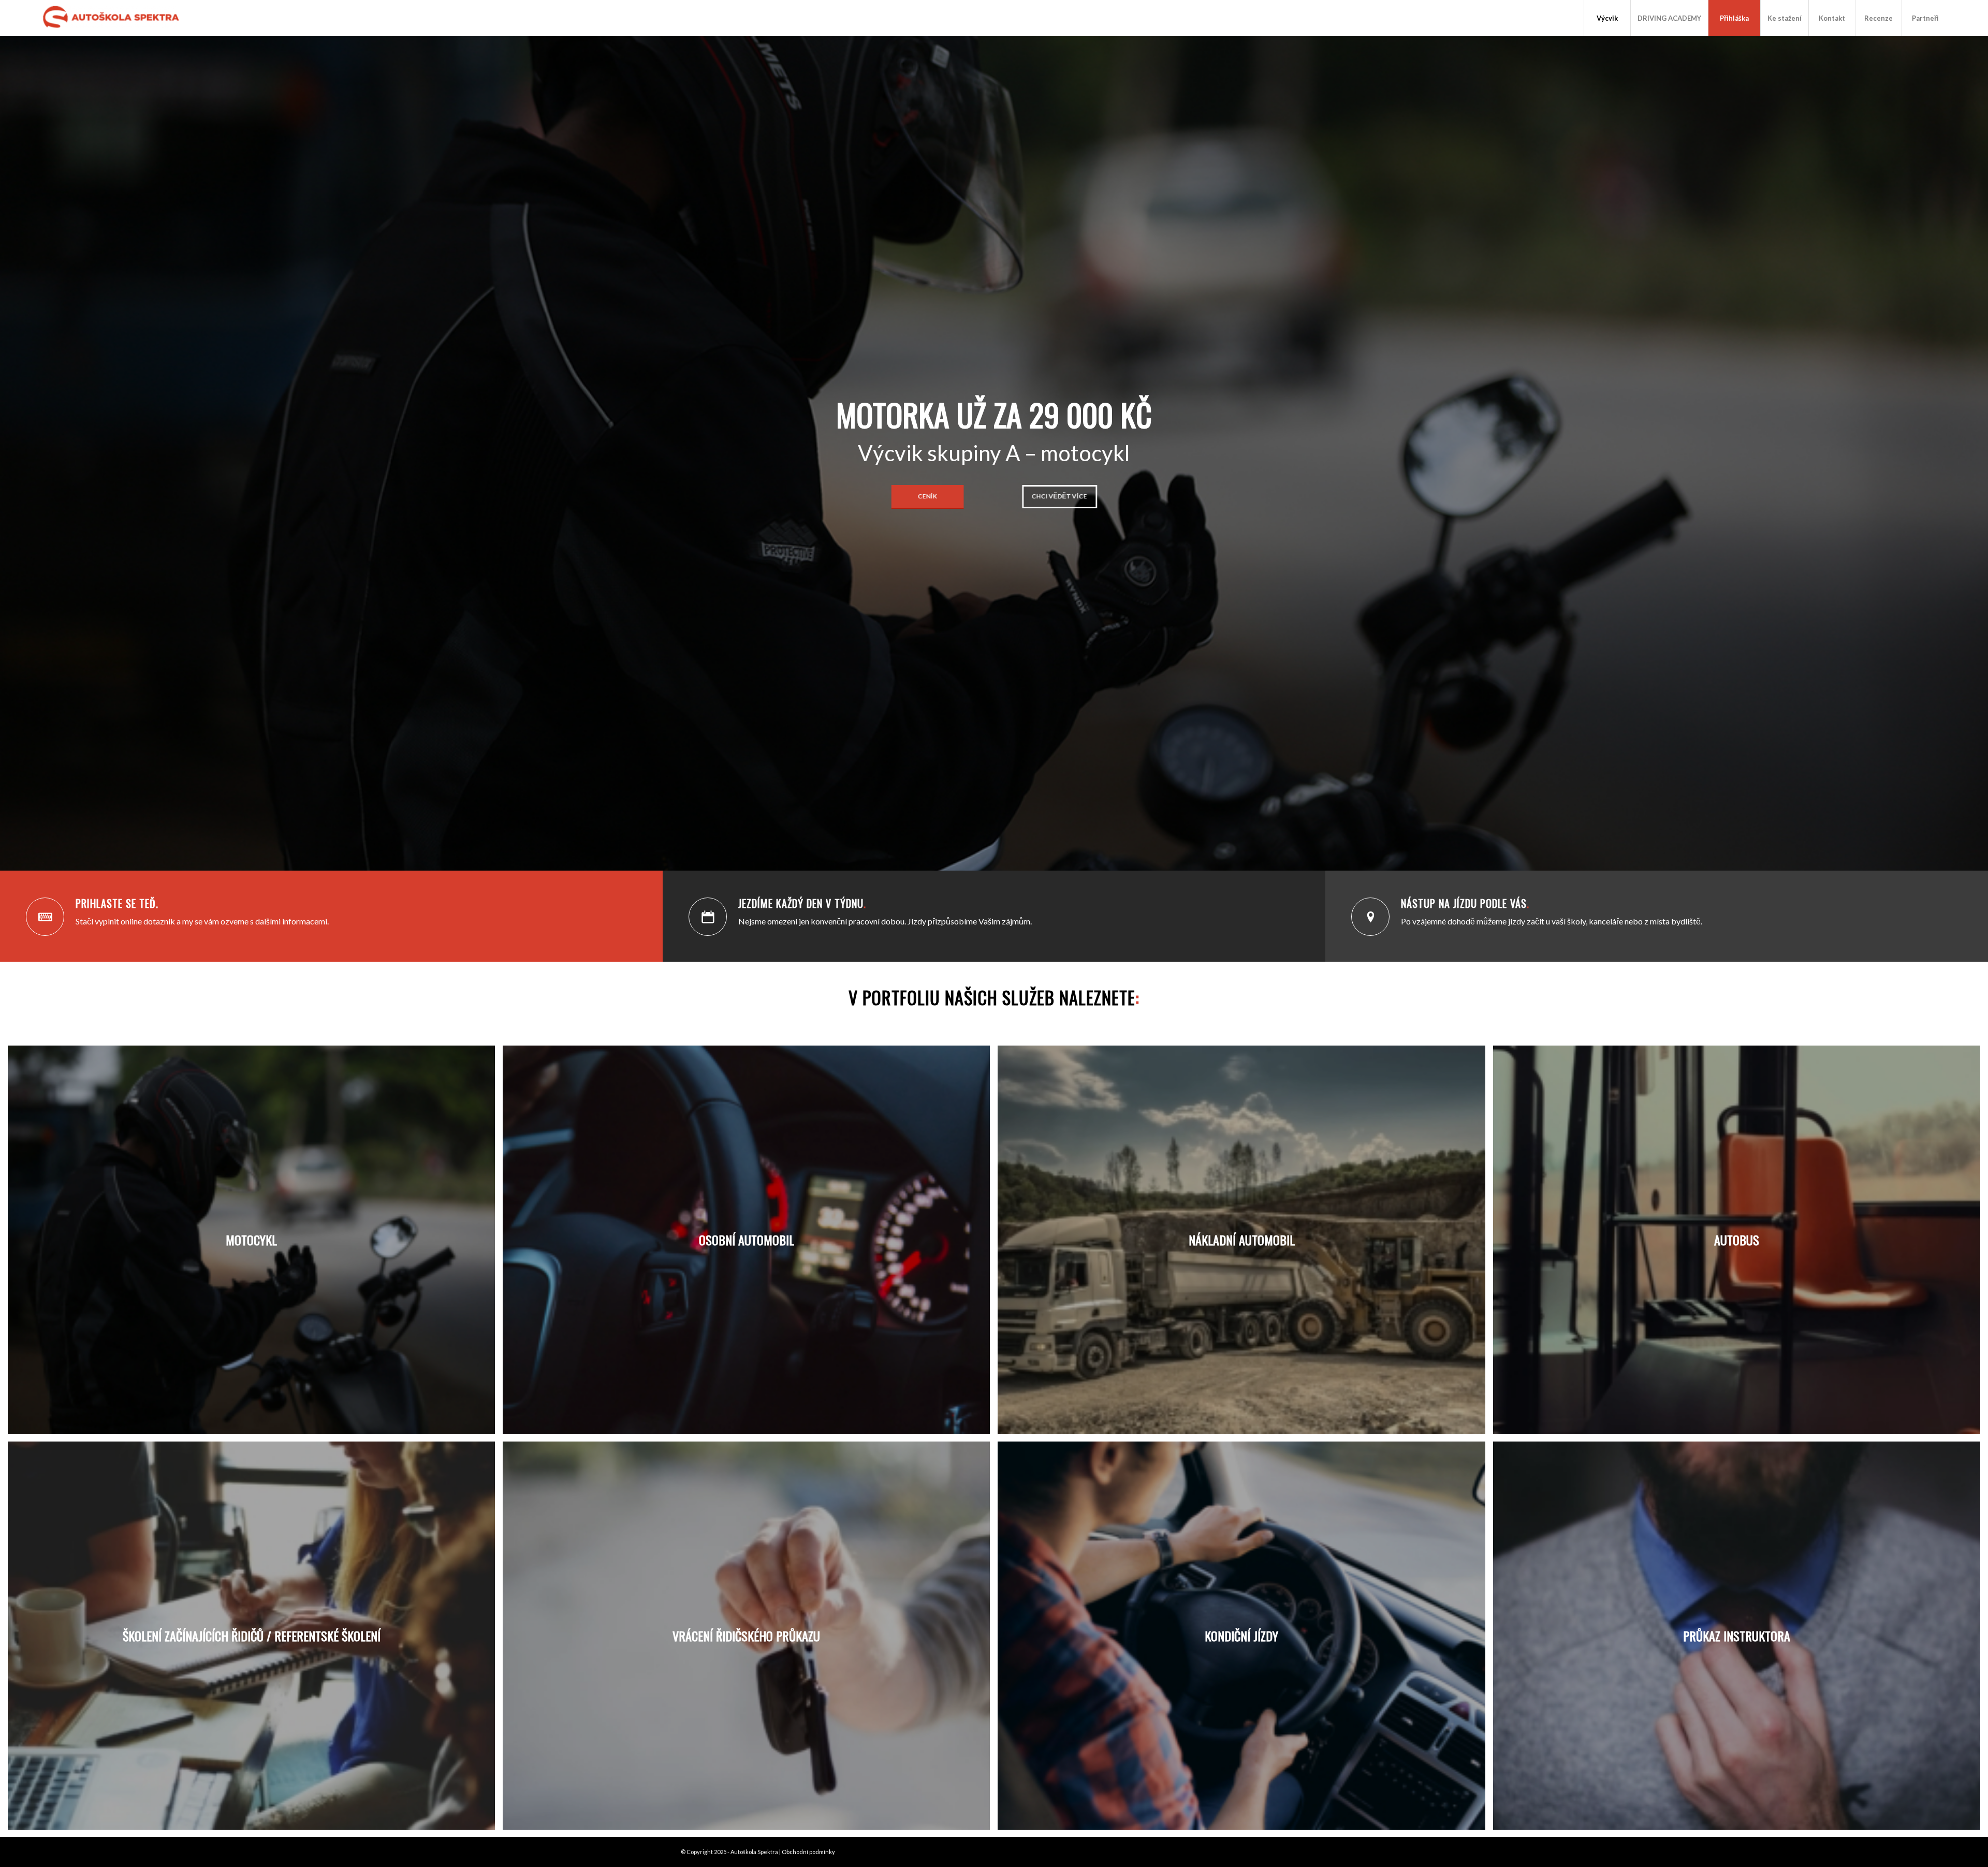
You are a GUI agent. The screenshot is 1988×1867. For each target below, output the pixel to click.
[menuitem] (1607, 18)
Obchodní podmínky (808, 1852)
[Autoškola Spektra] (114, 18)
